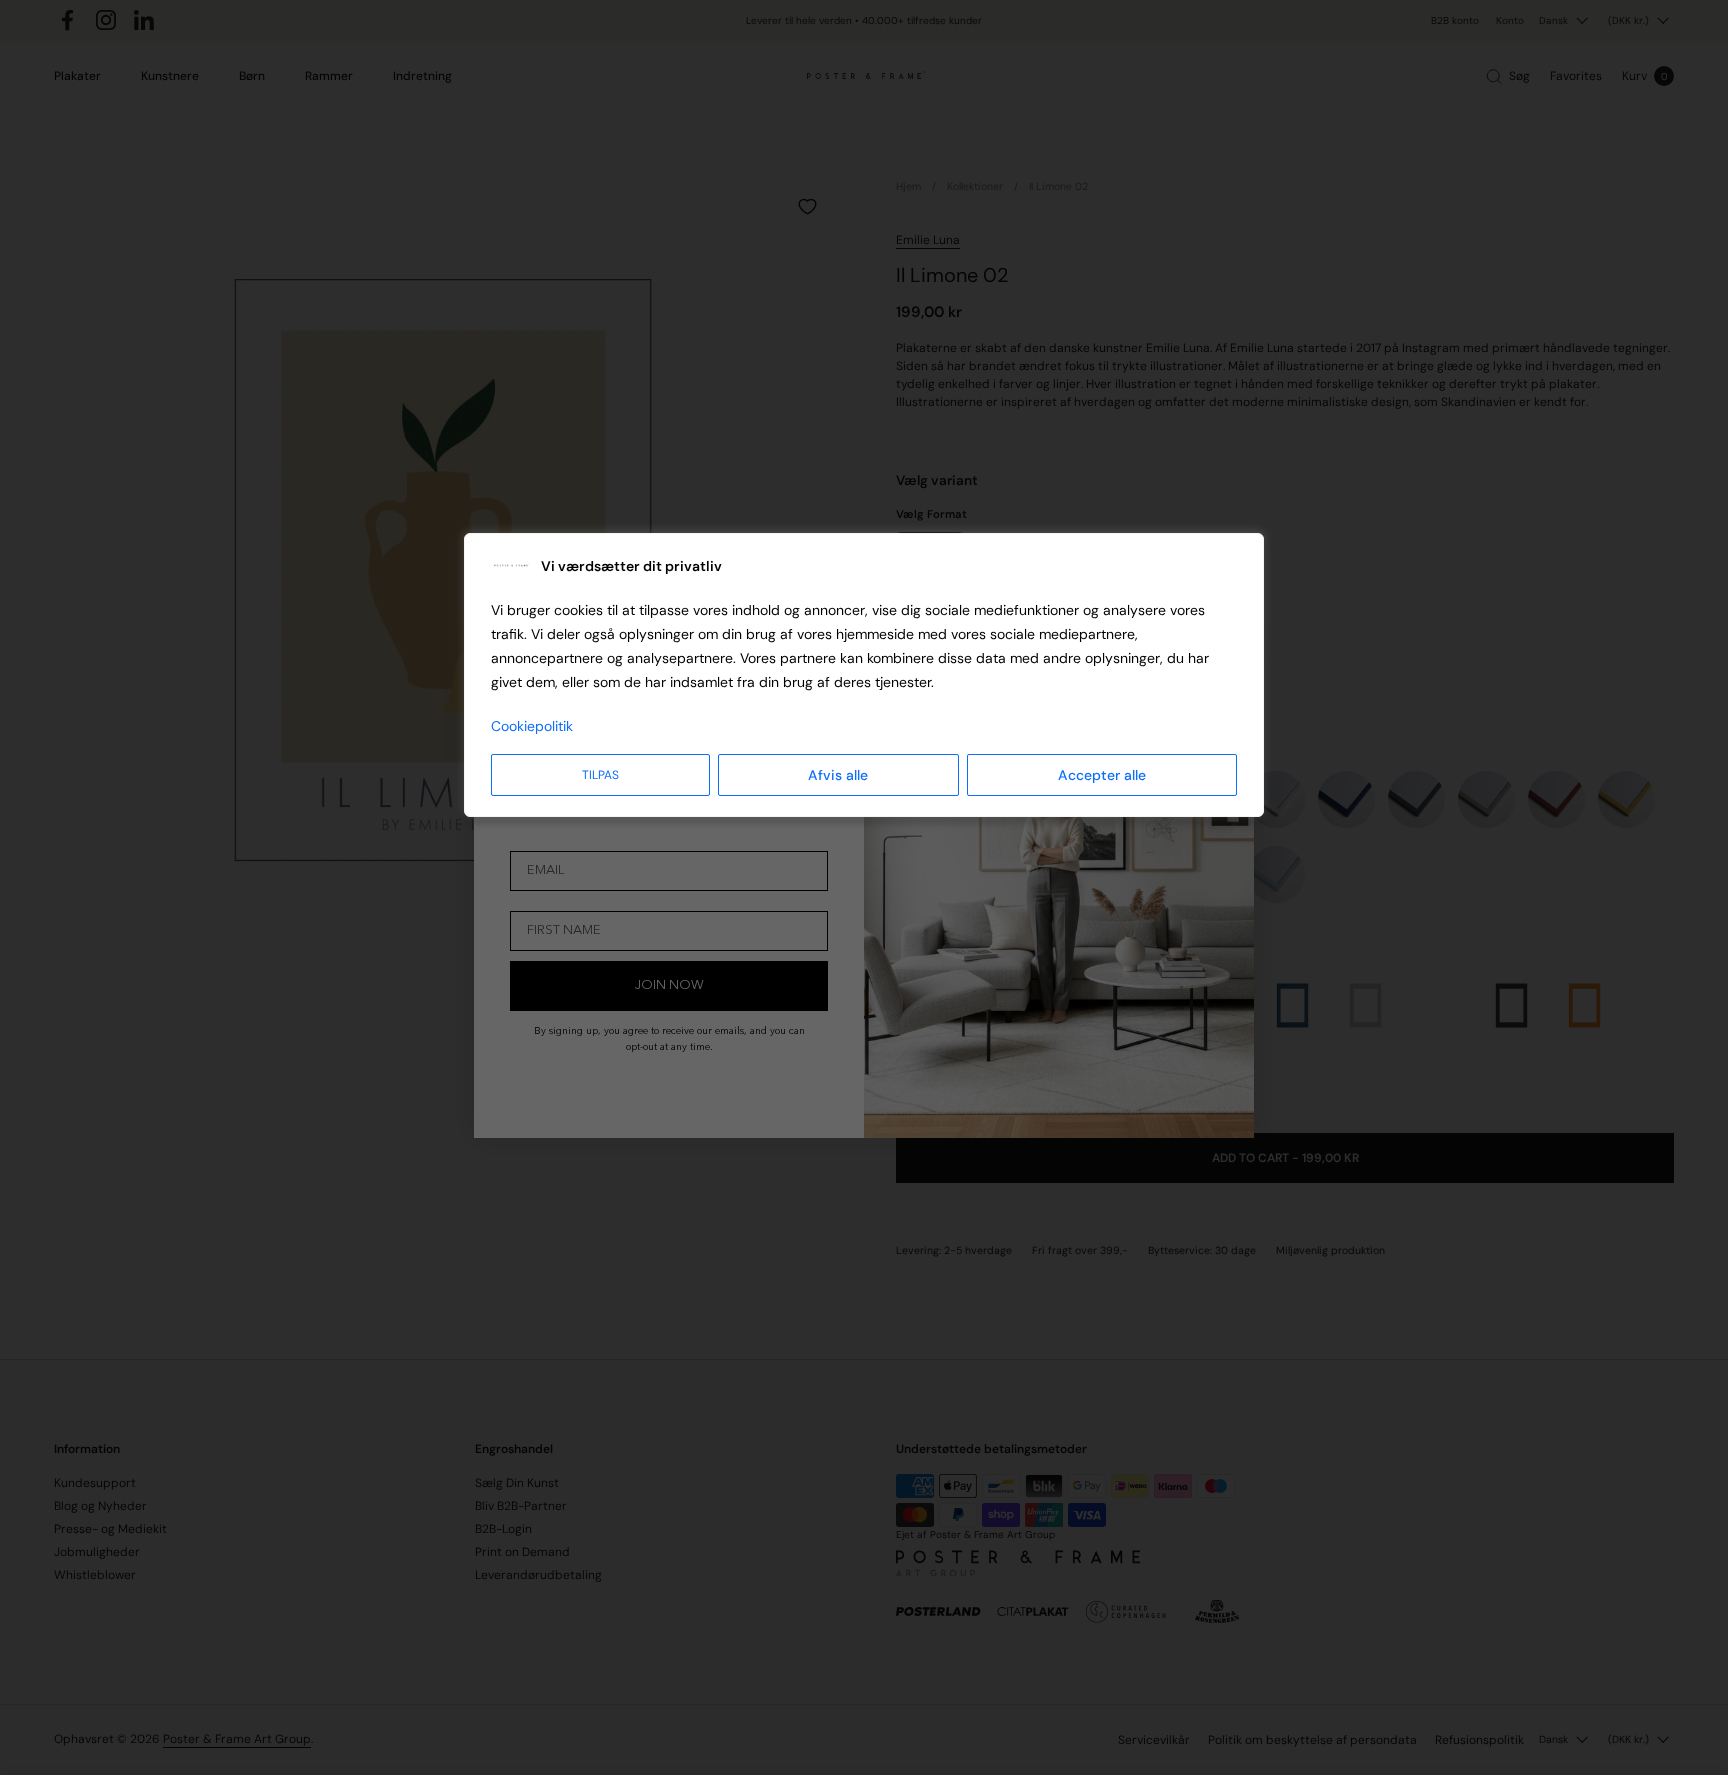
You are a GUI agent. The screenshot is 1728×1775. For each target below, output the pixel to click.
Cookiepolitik (532, 726)
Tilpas (600, 775)
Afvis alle (838, 775)
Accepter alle (1102, 775)
